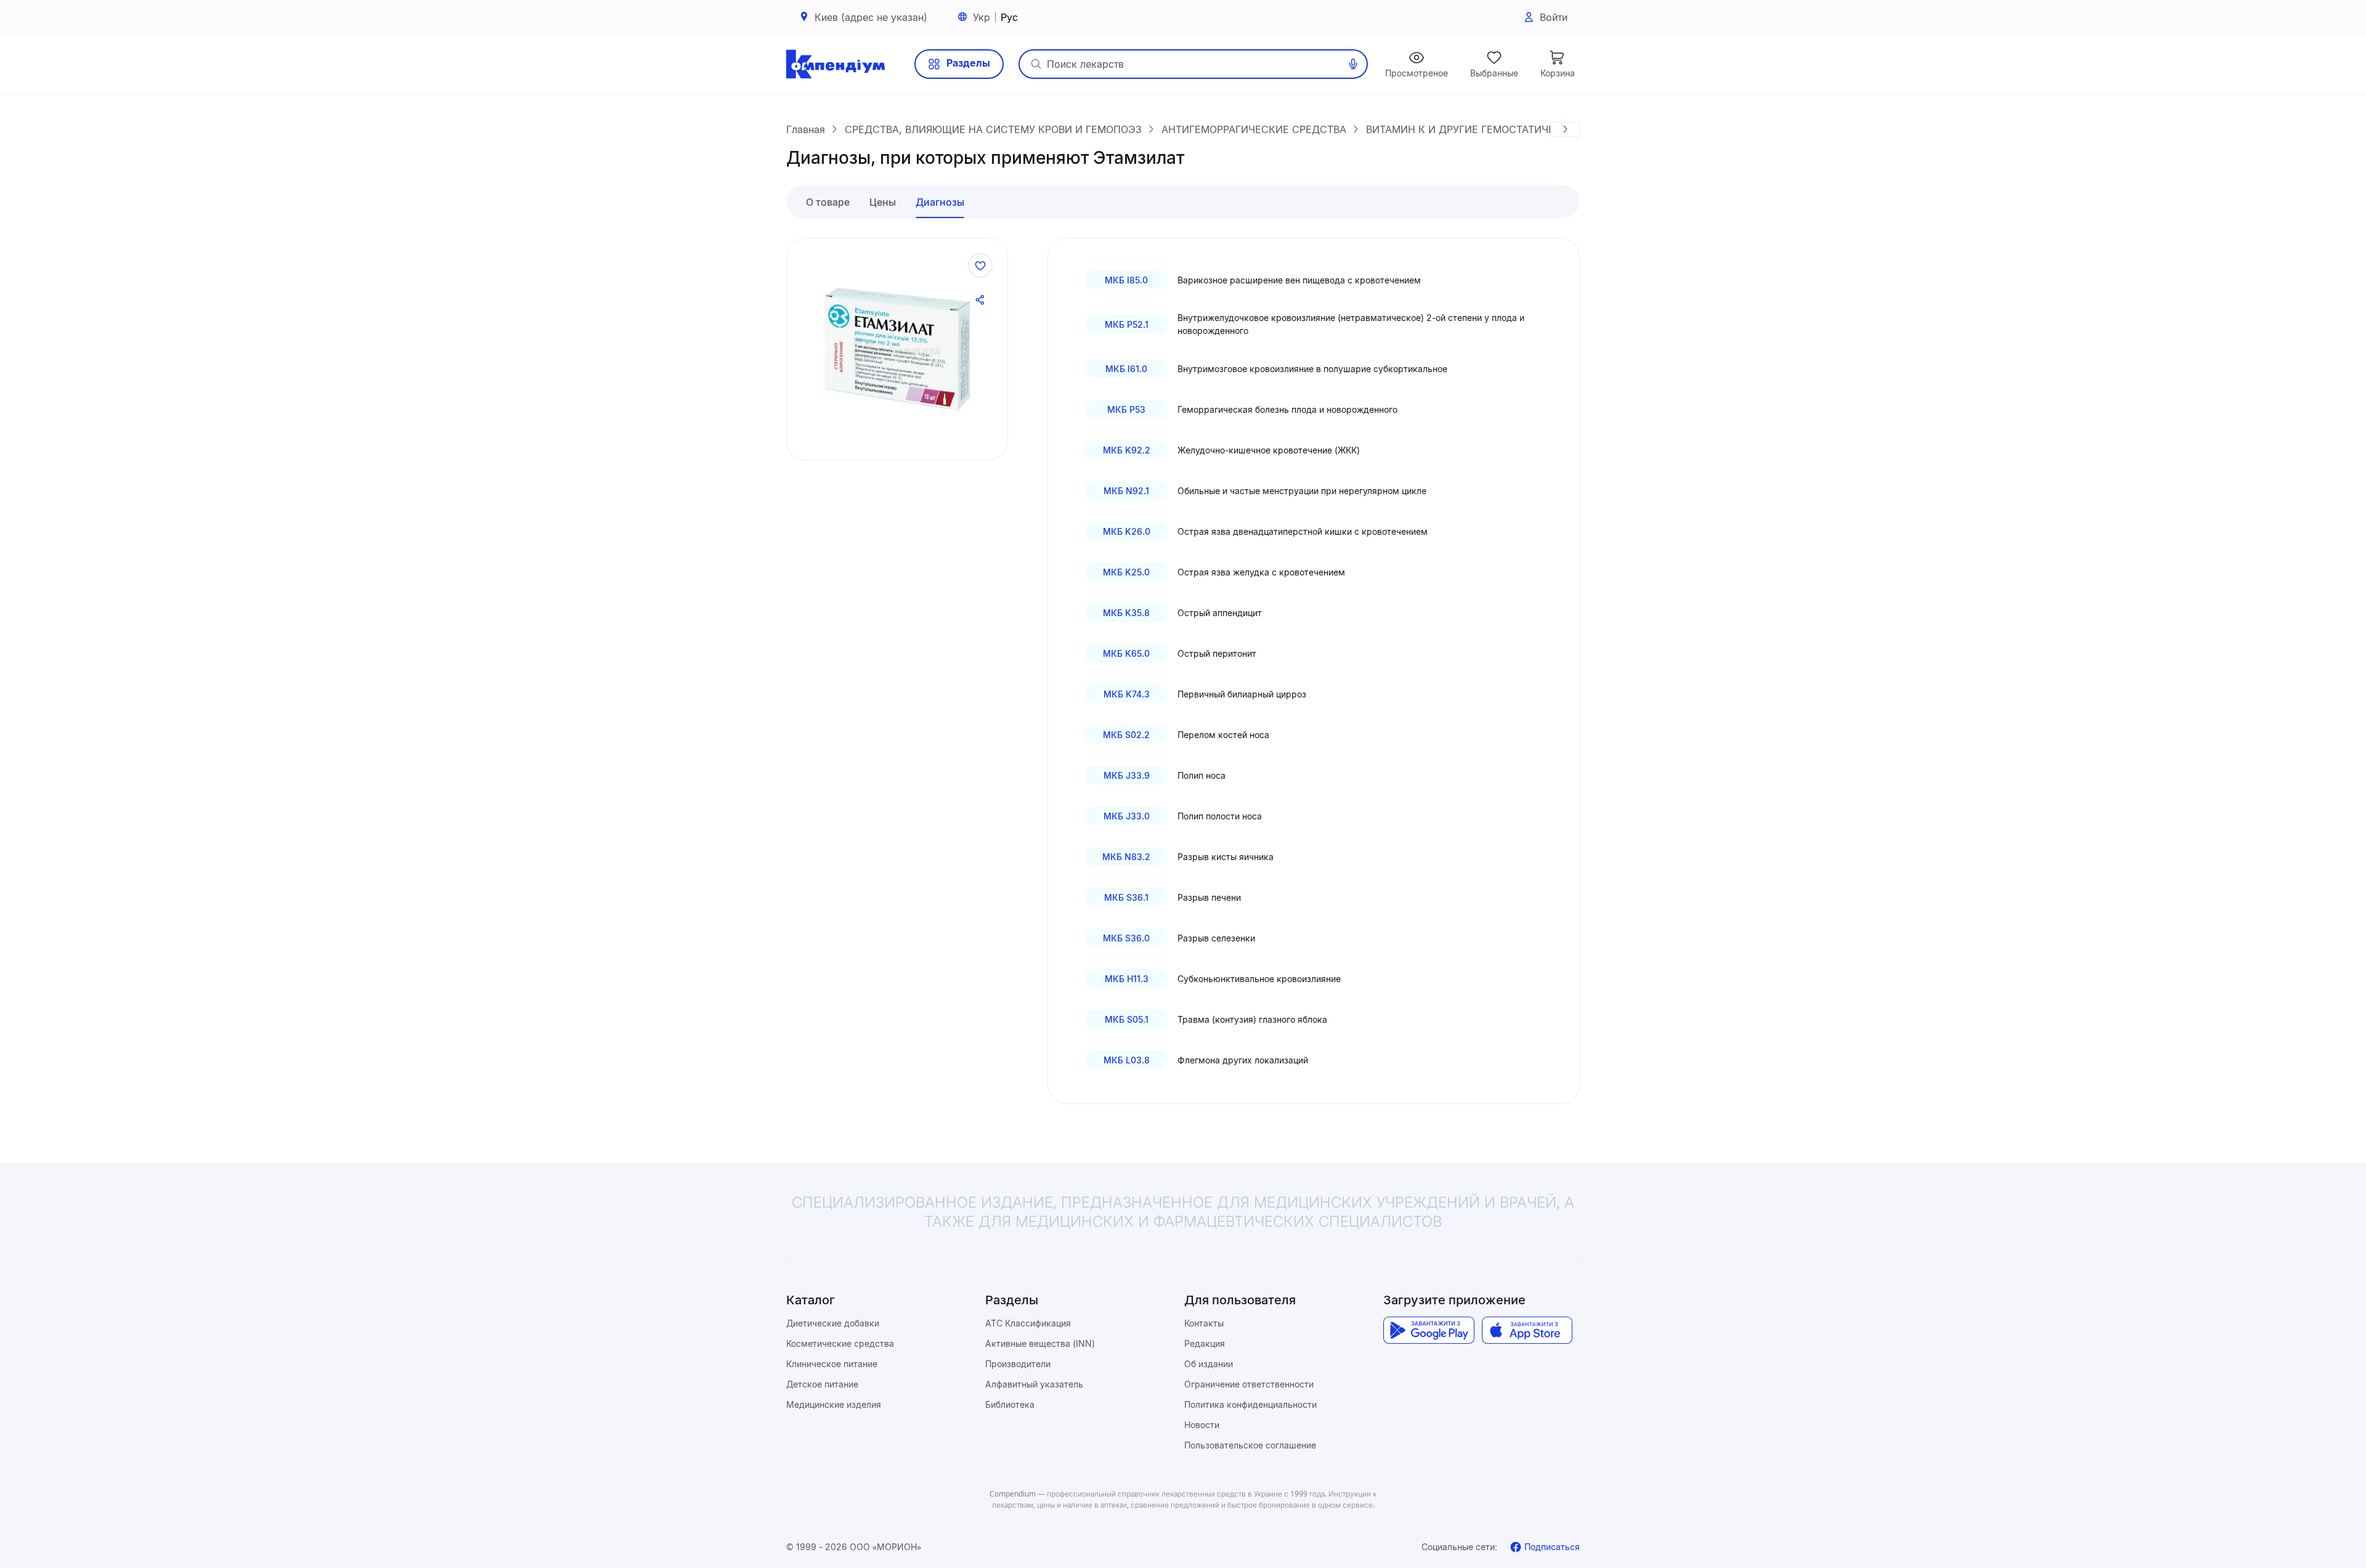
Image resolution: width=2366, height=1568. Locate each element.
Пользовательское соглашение (1250, 1445)
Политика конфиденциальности (1250, 1404)
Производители (1018, 1364)
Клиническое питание (832, 1364)
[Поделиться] (980, 300)
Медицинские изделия (834, 1404)
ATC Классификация (1028, 1323)
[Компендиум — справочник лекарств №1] (835, 64)
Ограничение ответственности (1249, 1384)
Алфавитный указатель (1034, 1384)
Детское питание (822, 1384)
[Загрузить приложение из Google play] (1429, 1330)
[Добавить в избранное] (980, 266)
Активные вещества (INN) (1040, 1343)
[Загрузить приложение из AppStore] (1527, 1330)
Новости (1202, 1425)
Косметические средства (840, 1343)
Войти (1554, 17)
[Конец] (1565, 129)
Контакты (1204, 1323)
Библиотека (1010, 1404)
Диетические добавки (833, 1323)
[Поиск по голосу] (1353, 64)
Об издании (1209, 1364)
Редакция (1205, 1343)
